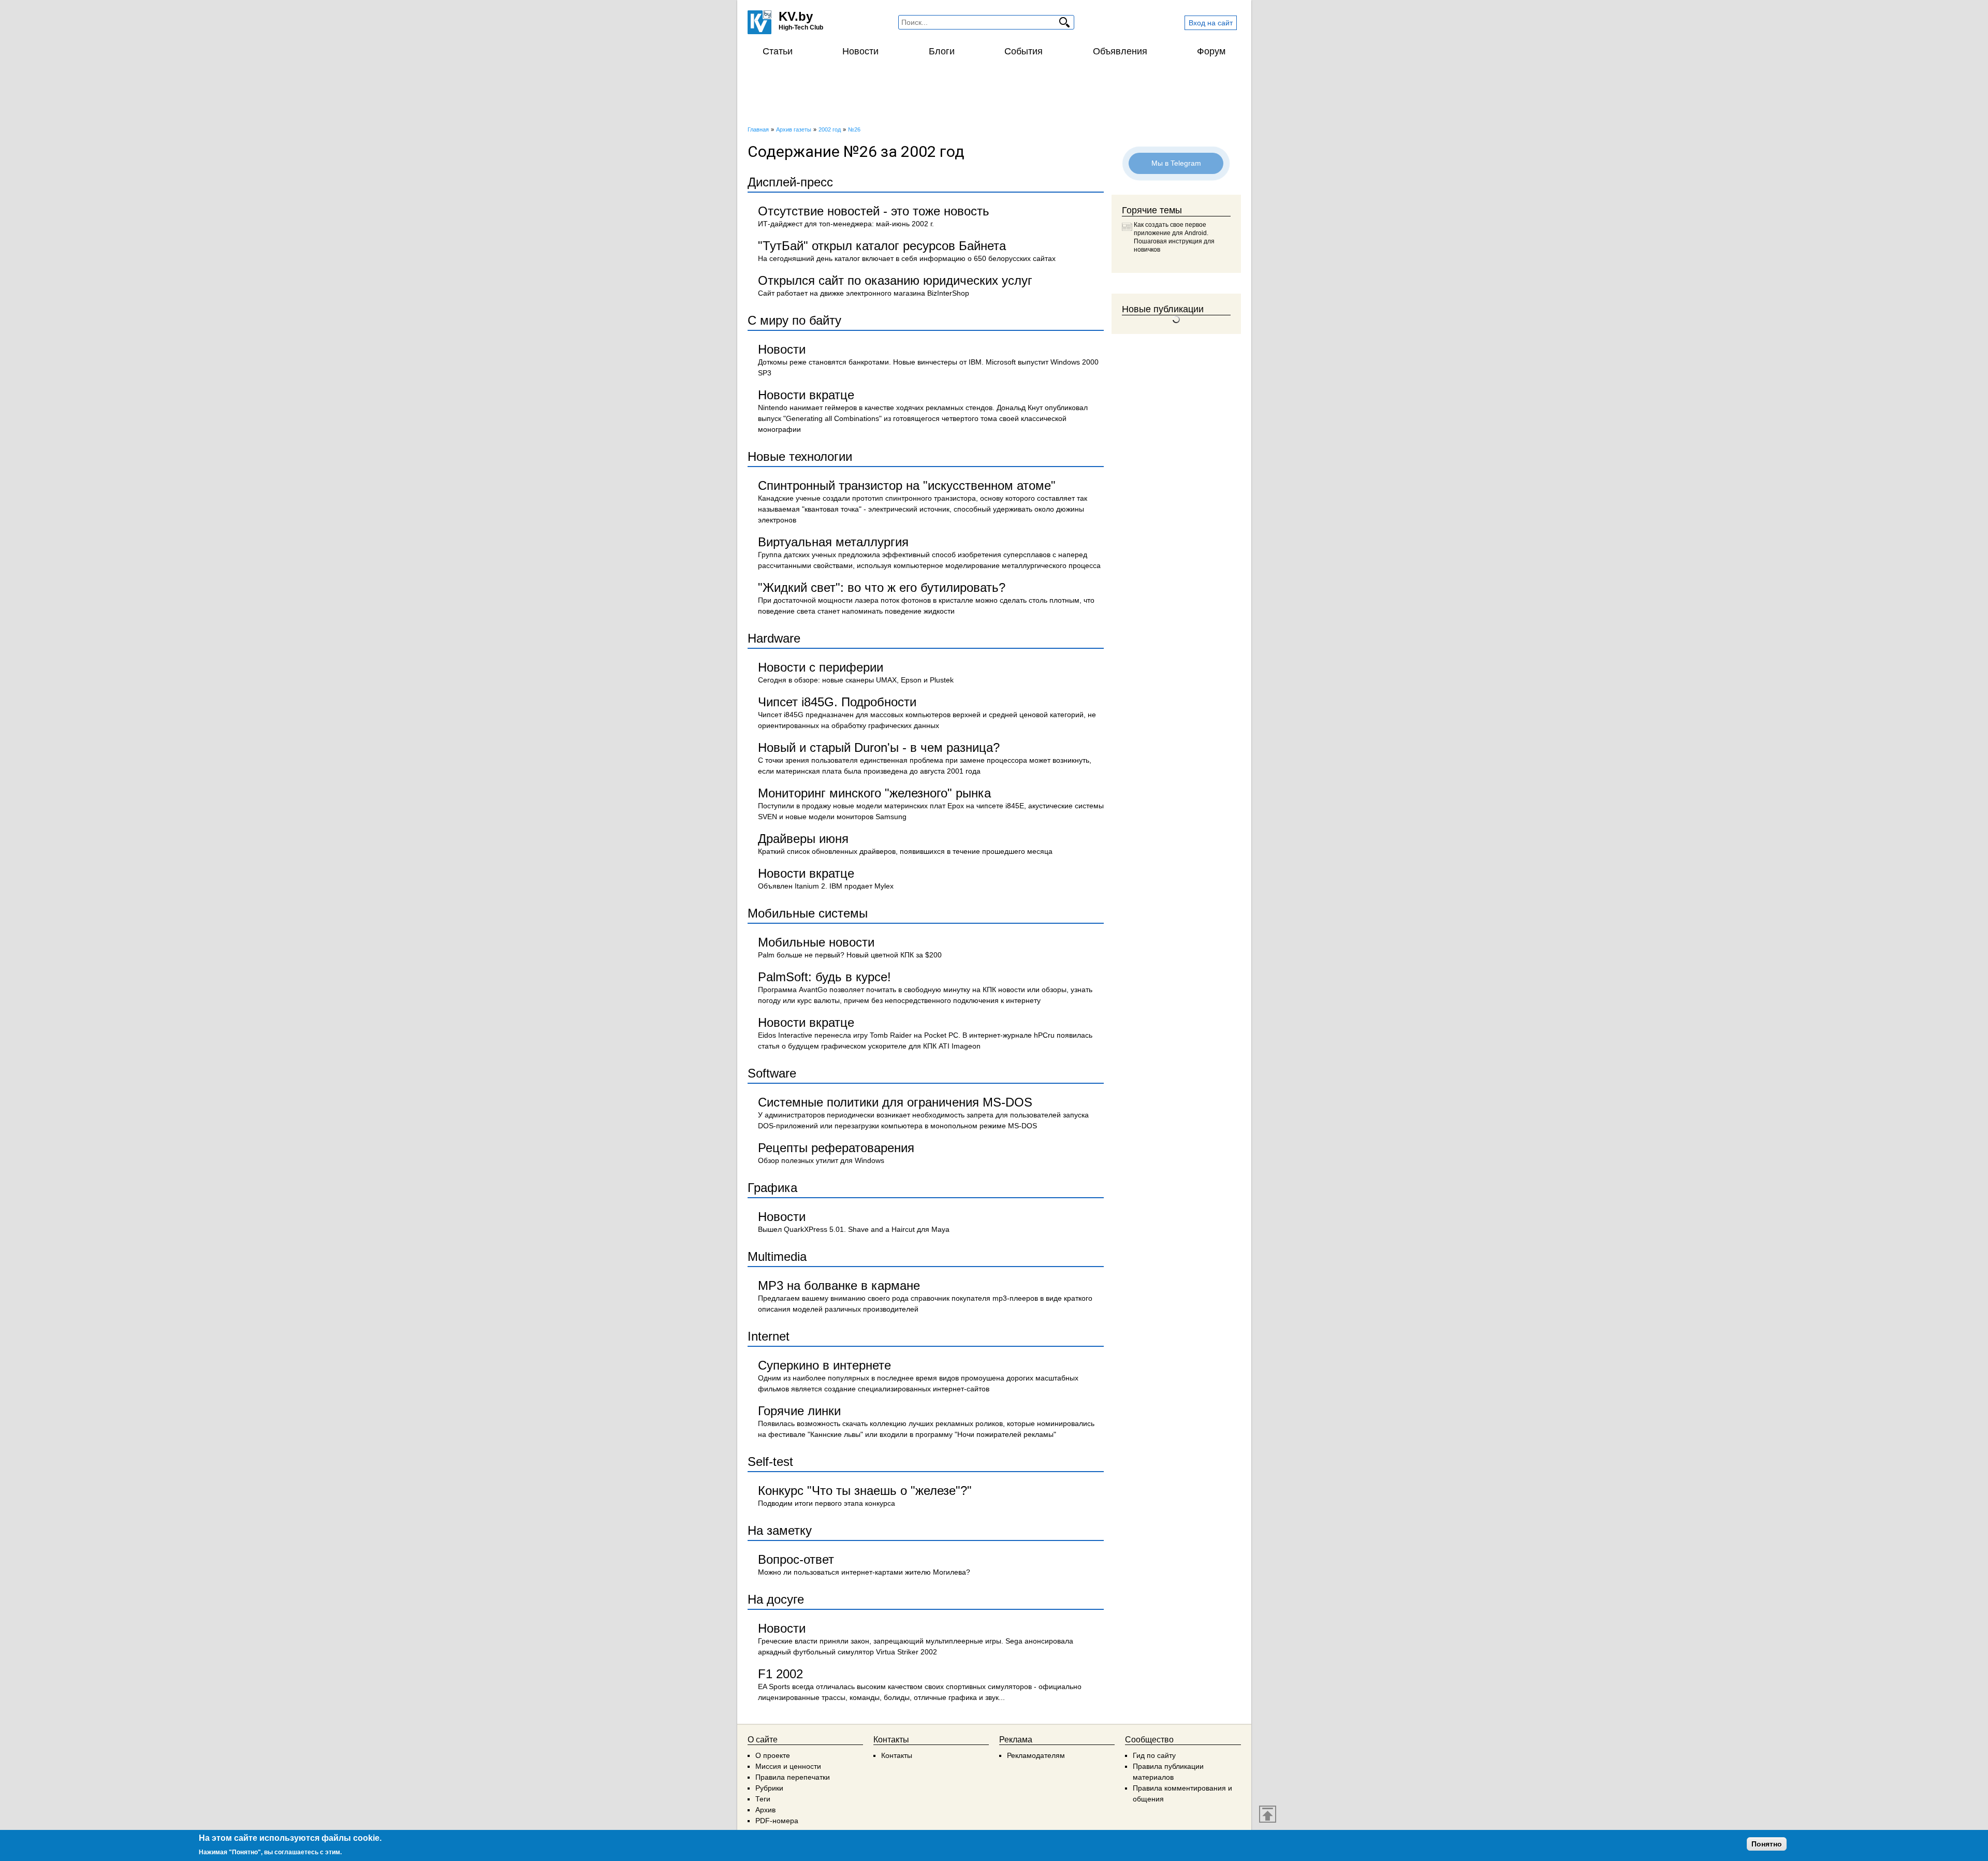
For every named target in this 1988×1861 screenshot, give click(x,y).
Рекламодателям (1036, 1755)
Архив (765, 1810)
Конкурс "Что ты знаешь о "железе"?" (865, 1491)
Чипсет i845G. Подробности (837, 702)
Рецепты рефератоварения (836, 1148)
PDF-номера (777, 1821)
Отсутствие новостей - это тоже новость (874, 211)
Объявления (1120, 51)
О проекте (773, 1755)
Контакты (897, 1755)
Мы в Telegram (1176, 163)
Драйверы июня (803, 839)
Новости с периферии (821, 667)
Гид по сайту (1154, 1755)
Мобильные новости (816, 942)
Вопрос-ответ (796, 1559)
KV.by (796, 16)
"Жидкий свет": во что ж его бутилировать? (882, 587)
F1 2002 (780, 1674)
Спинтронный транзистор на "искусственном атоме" (907, 485)
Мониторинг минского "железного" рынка (874, 793)
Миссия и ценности (788, 1766)
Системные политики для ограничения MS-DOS (895, 1102)
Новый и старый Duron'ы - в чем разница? (879, 747)
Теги (763, 1799)
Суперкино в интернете (824, 1365)
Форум (1211, 51)
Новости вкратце (806, 395)
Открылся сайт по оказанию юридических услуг (895, 280)
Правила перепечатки (793, 1777)
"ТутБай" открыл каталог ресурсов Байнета (882, 246)
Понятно (1767, 1844)
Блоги (942, 51)
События (1024, 51)
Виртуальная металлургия (833, 542)
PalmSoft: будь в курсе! (824, 977)
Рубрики (769, 1788)
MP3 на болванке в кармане (839, 1285)
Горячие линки (799, 1411)
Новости (860, 51)
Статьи (778, 51)
